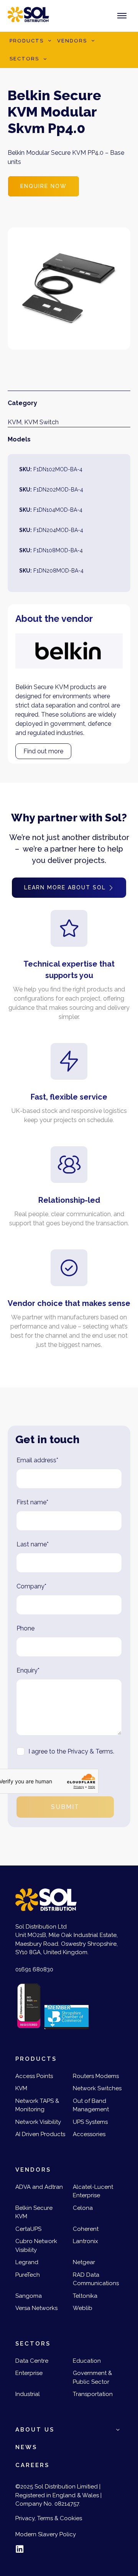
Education (87, 2361)
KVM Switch (41, 422)
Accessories (89, 2134)
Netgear (84, 2262)
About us (35, 2430)
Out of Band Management (91, 2105)
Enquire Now (44, 186)
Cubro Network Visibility (36, 2246)
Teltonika (85, 2296)
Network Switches (97, 2088)
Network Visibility (38, 2122)
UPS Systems (90, 2122)
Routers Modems (96, 2076)
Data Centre (32, 2361)
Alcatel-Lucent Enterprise (93, 2191)
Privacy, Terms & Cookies (49, 2518)
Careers (32, 2465)
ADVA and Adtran (39, 2187)
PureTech (28, 2275)
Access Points (34, 2076)
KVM (15, 422)
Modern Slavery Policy (46, 2534)
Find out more (43, 751)
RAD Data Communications (96, 2279)
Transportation (93, 2394)
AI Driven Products (40, 2134)
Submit (65, 1807)
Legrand (27, 2262)
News (26, 2447)
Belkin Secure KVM (34, 2212)
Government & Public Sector (92, 2377)
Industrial (28, 2394)
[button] (49, 41)
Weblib (83, 2308)
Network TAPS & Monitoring (37, 2105)
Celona (83, 2208)
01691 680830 (34, 1969)
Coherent (86, 2229)
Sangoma (29, 2296)
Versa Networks (36, 2308)
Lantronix (85, 2241)
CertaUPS (28, 2229)
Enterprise (29, 2373)
